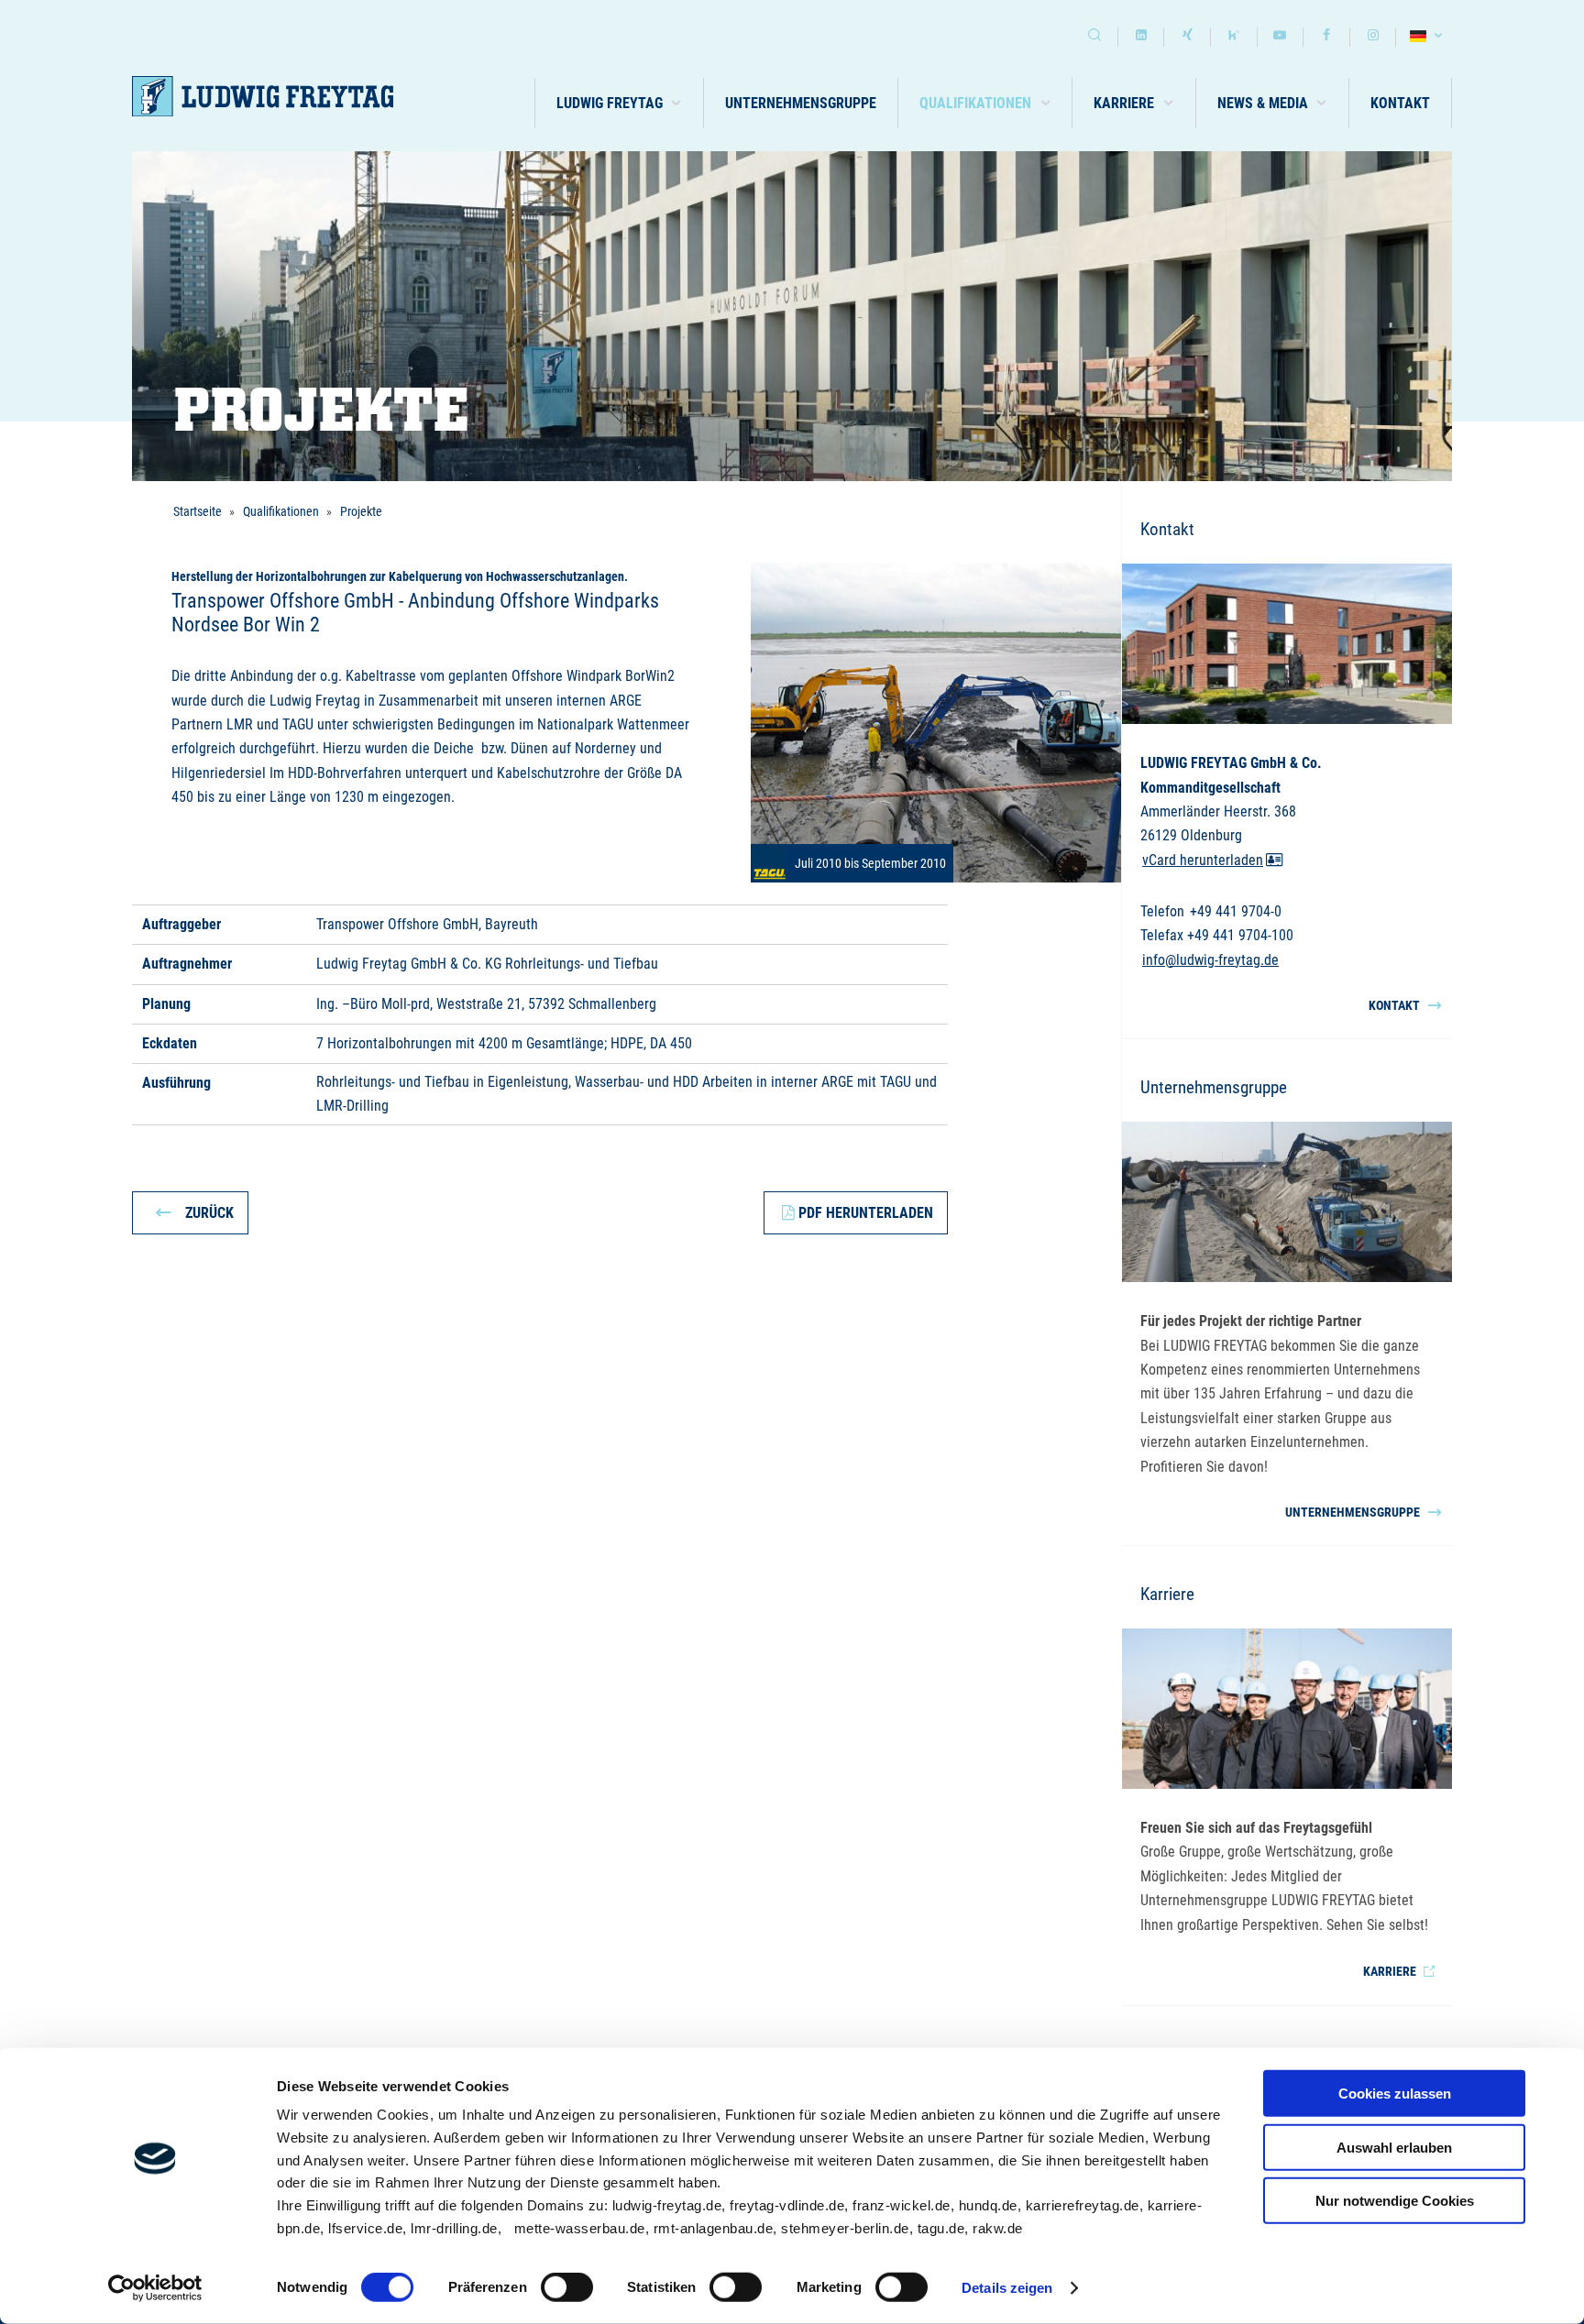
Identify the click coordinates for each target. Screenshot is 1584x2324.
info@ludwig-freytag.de (1210, 960)
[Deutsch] (1429, 37)
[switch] (567, 2287)
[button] (619, 103)
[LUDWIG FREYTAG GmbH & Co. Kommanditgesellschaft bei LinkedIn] (1141, 37)
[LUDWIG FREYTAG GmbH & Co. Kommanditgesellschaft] (263, 97)
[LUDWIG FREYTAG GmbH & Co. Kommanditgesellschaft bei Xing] (1187, 37)
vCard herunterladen (1203, 860)
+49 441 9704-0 (1236, 911)
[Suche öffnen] (1094, 37)
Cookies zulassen (1395, 2094)
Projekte (361, 511)
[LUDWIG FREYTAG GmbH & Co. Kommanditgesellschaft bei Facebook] (1326, 37)
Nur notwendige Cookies (1395, 2201)
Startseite (198, 511)
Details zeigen (1007, 2288)
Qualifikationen (281, 511)
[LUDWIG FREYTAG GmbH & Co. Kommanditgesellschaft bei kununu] (1234, 37)
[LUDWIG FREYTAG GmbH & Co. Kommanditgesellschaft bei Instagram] (1373, 37)
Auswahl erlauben (1394, 2147)
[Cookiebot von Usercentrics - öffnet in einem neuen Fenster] (155, 2288)
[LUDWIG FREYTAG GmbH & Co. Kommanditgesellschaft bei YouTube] (1281, 37)
